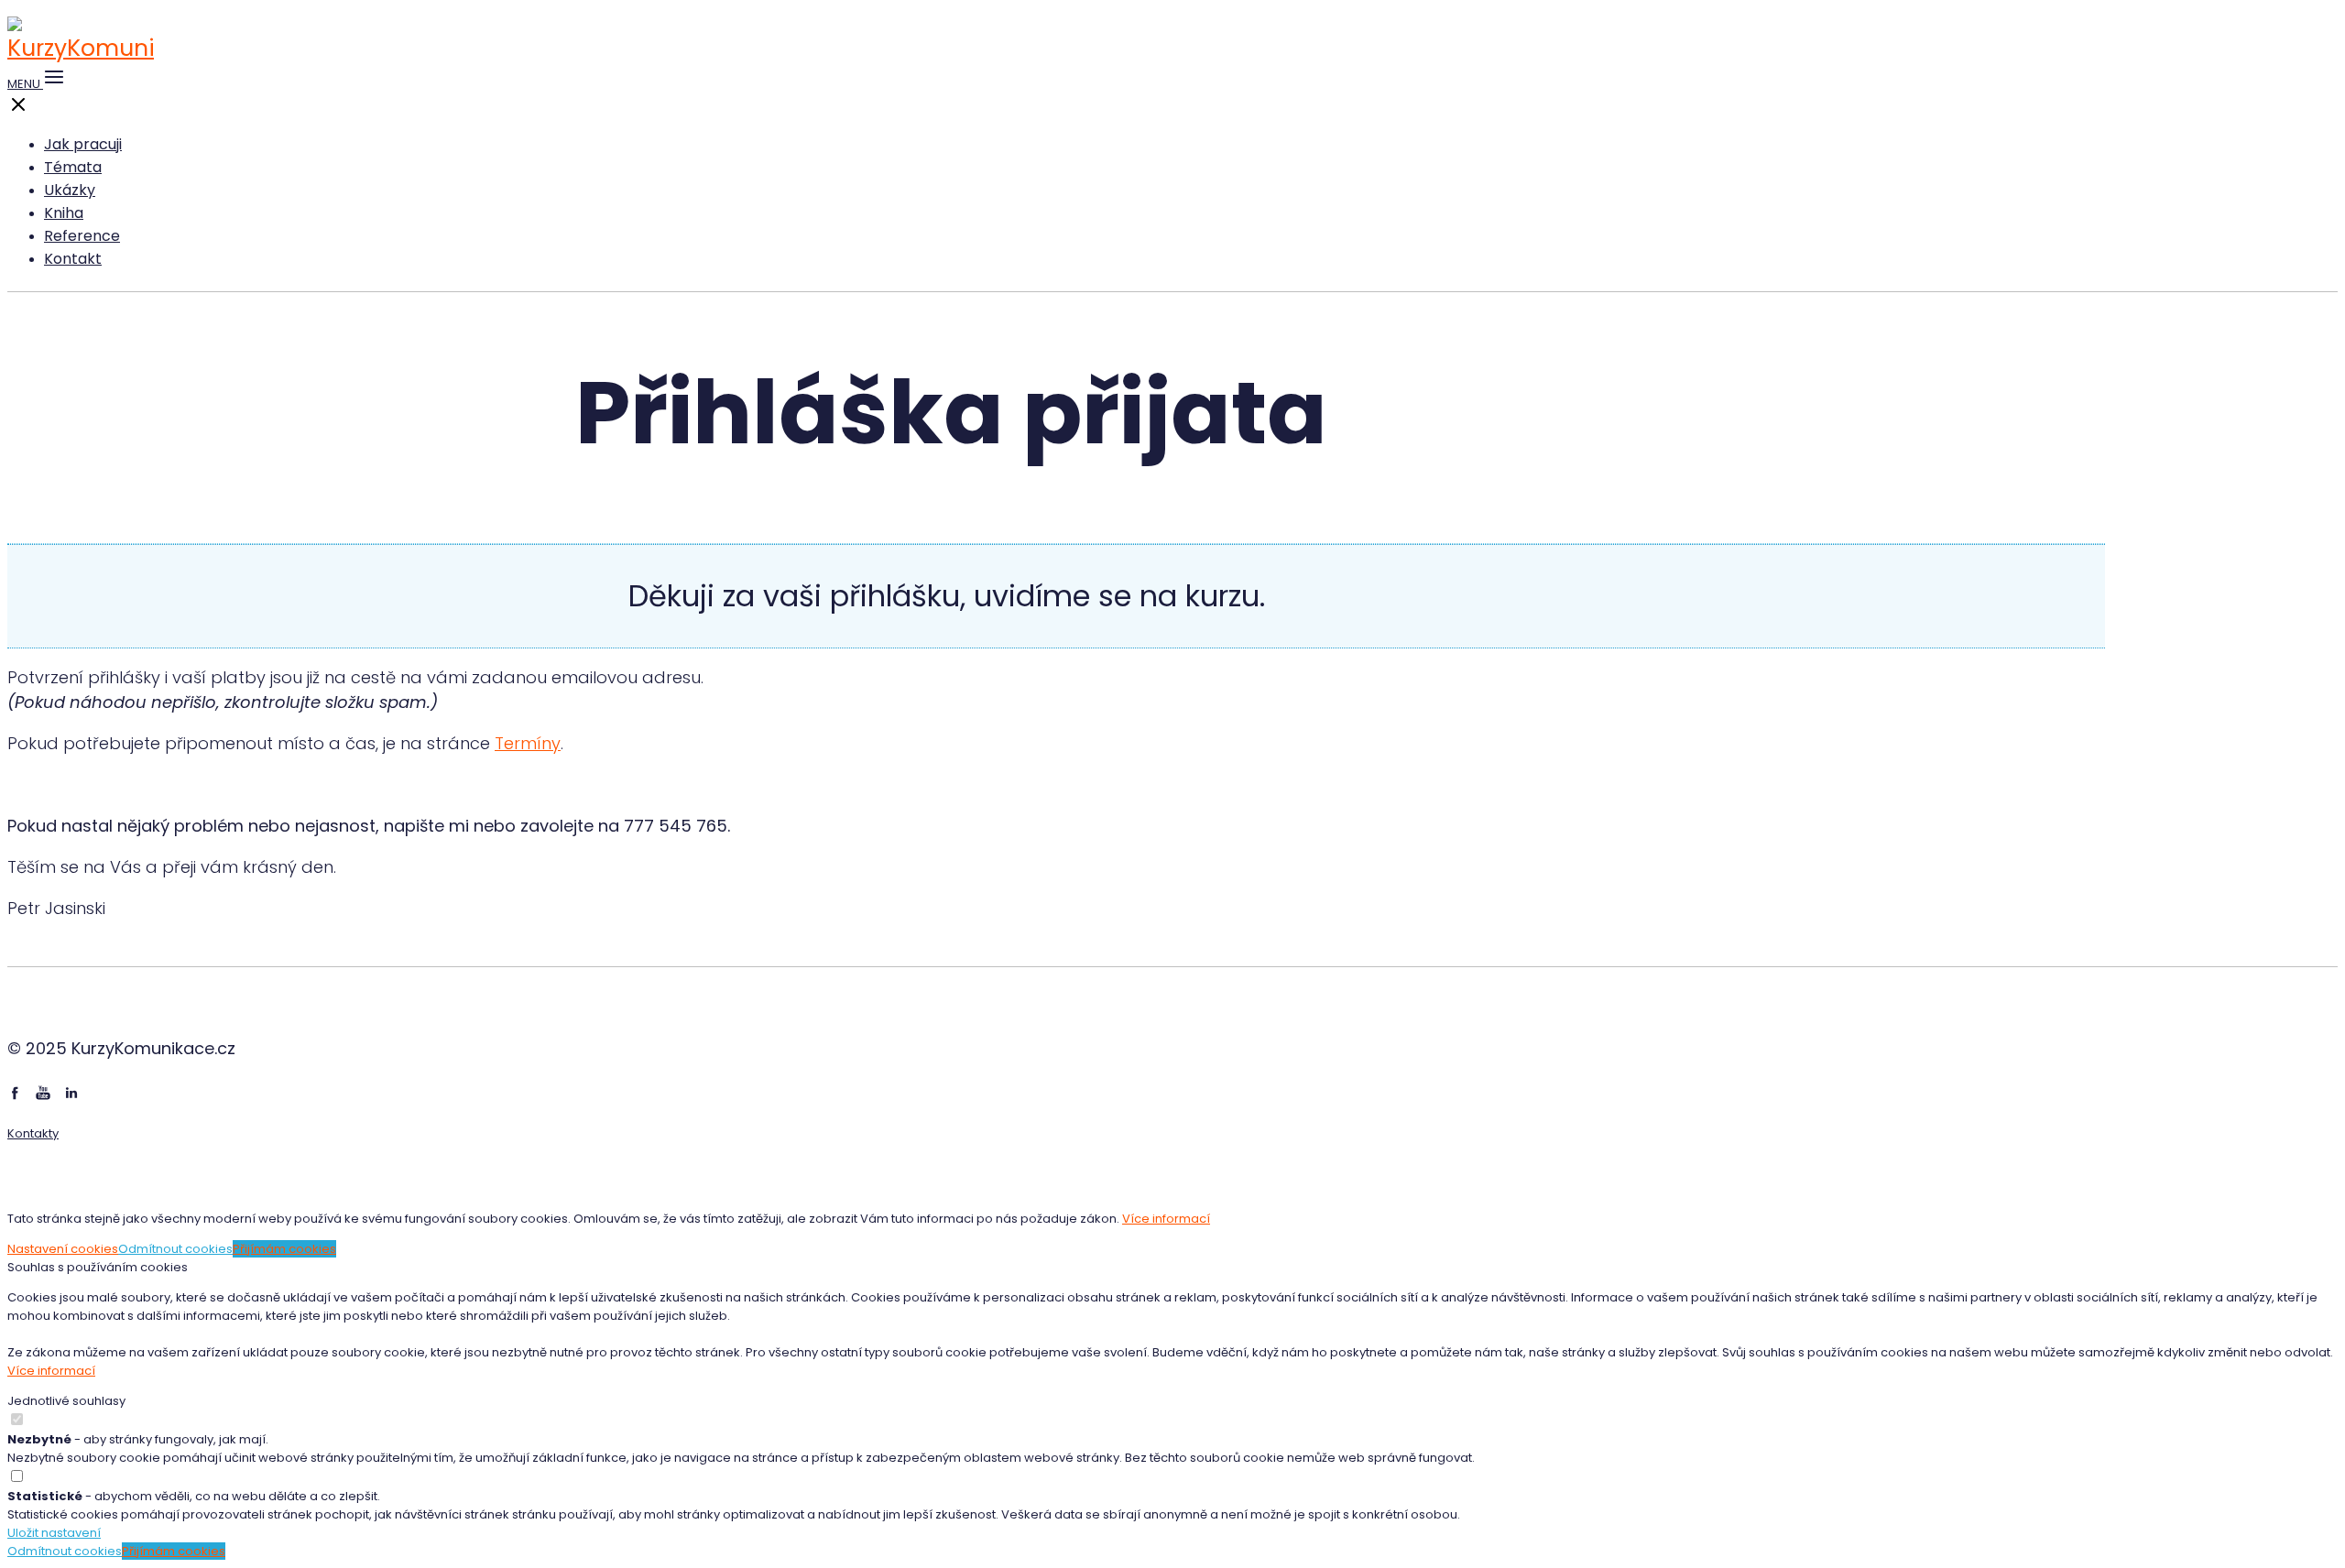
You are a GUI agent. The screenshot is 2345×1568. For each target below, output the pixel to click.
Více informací (1166, 1219)
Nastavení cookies (63, 1249)
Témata (73, 167)
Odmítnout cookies (175, 1249)
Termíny (528, 743)
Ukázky (70, 190)
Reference (82, 236)
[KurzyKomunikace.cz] (81, 48)
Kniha (64, 213)
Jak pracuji (83, 144)
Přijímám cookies (284, 1249)
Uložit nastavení (54, 1533)
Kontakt (73, 259)
